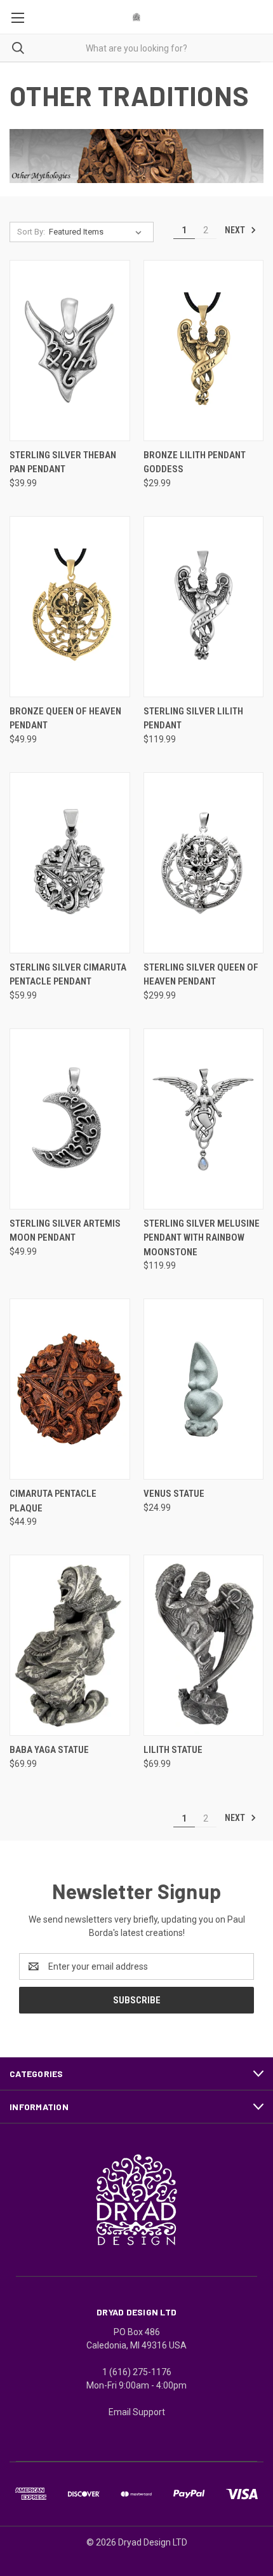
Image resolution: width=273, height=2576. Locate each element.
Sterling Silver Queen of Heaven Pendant (201, 975)
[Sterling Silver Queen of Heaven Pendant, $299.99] (204, 863)
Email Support (137, 2412)
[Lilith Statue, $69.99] (204, 1645)
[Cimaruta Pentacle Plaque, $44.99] (70, 1389)
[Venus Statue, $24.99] (204, 1389)
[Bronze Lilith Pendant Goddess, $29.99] (204, 351)
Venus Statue (174, 1494)
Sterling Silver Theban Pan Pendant (63, 462)
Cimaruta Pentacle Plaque (53, 1501)
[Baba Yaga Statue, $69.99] (70, 1645)
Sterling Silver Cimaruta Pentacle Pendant (68, 975)
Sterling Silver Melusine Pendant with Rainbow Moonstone (202, 1238)
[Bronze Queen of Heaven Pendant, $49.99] (70, 607)
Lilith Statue (173, 1750)
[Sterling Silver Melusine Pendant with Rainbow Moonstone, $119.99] (204, 1119)
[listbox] (98, 232)
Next (236, 229)
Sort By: (31, 232)
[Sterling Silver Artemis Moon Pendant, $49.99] (70, 1119)
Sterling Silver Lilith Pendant (193, 719)
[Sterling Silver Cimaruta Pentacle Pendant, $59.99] (70, 863)
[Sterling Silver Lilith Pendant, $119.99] (204, 607)
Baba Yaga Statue (49, 1750)
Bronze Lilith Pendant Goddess (195, 462)
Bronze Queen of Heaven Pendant (65, 719)
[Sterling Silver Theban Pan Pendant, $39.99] (70, 351)
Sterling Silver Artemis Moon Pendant (65, 1231)
